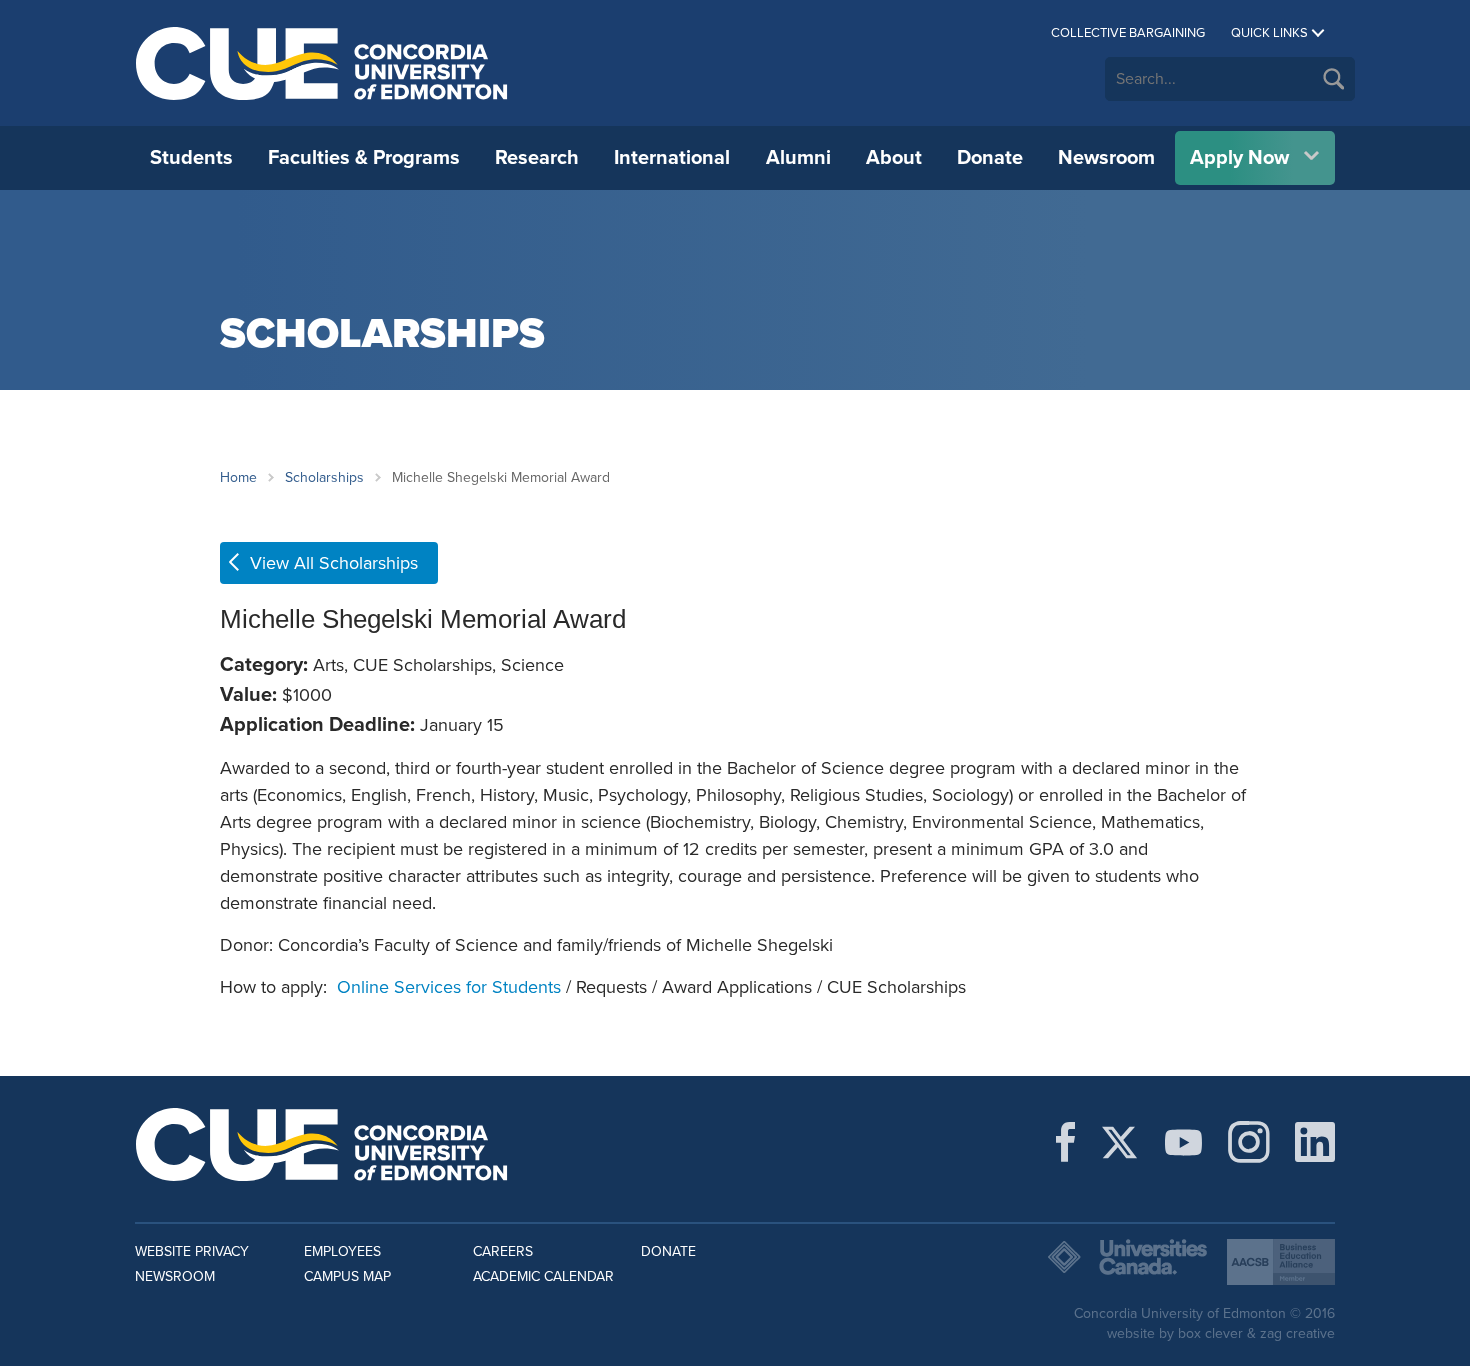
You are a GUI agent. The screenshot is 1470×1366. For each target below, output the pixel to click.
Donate (990, 158)
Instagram (1249, 1142)
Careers (503, 1251)
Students (191, 158)
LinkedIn (1315, 1142)
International (672, 158)
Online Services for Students (449, 987)
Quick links (1269, 33)
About (894, 158)
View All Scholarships (334, 563)
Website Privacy (192, 1251)
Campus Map (347, 1276)
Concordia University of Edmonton (322, 63)
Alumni (798, 158)
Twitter (1119, 1142)
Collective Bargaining (1128, 33)
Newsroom (1106, 158)
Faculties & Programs (364, 158)
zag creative (1297, 1333)
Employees (342, 1251)
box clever (1210, 1333)
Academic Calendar (543, 1276)
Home (238, 477)
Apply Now (1239, 158)
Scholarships (324, 477)
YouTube (1183, 1142)
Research (537, 158)
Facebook (1065, 1142)
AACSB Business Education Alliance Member (1281, 1262)
